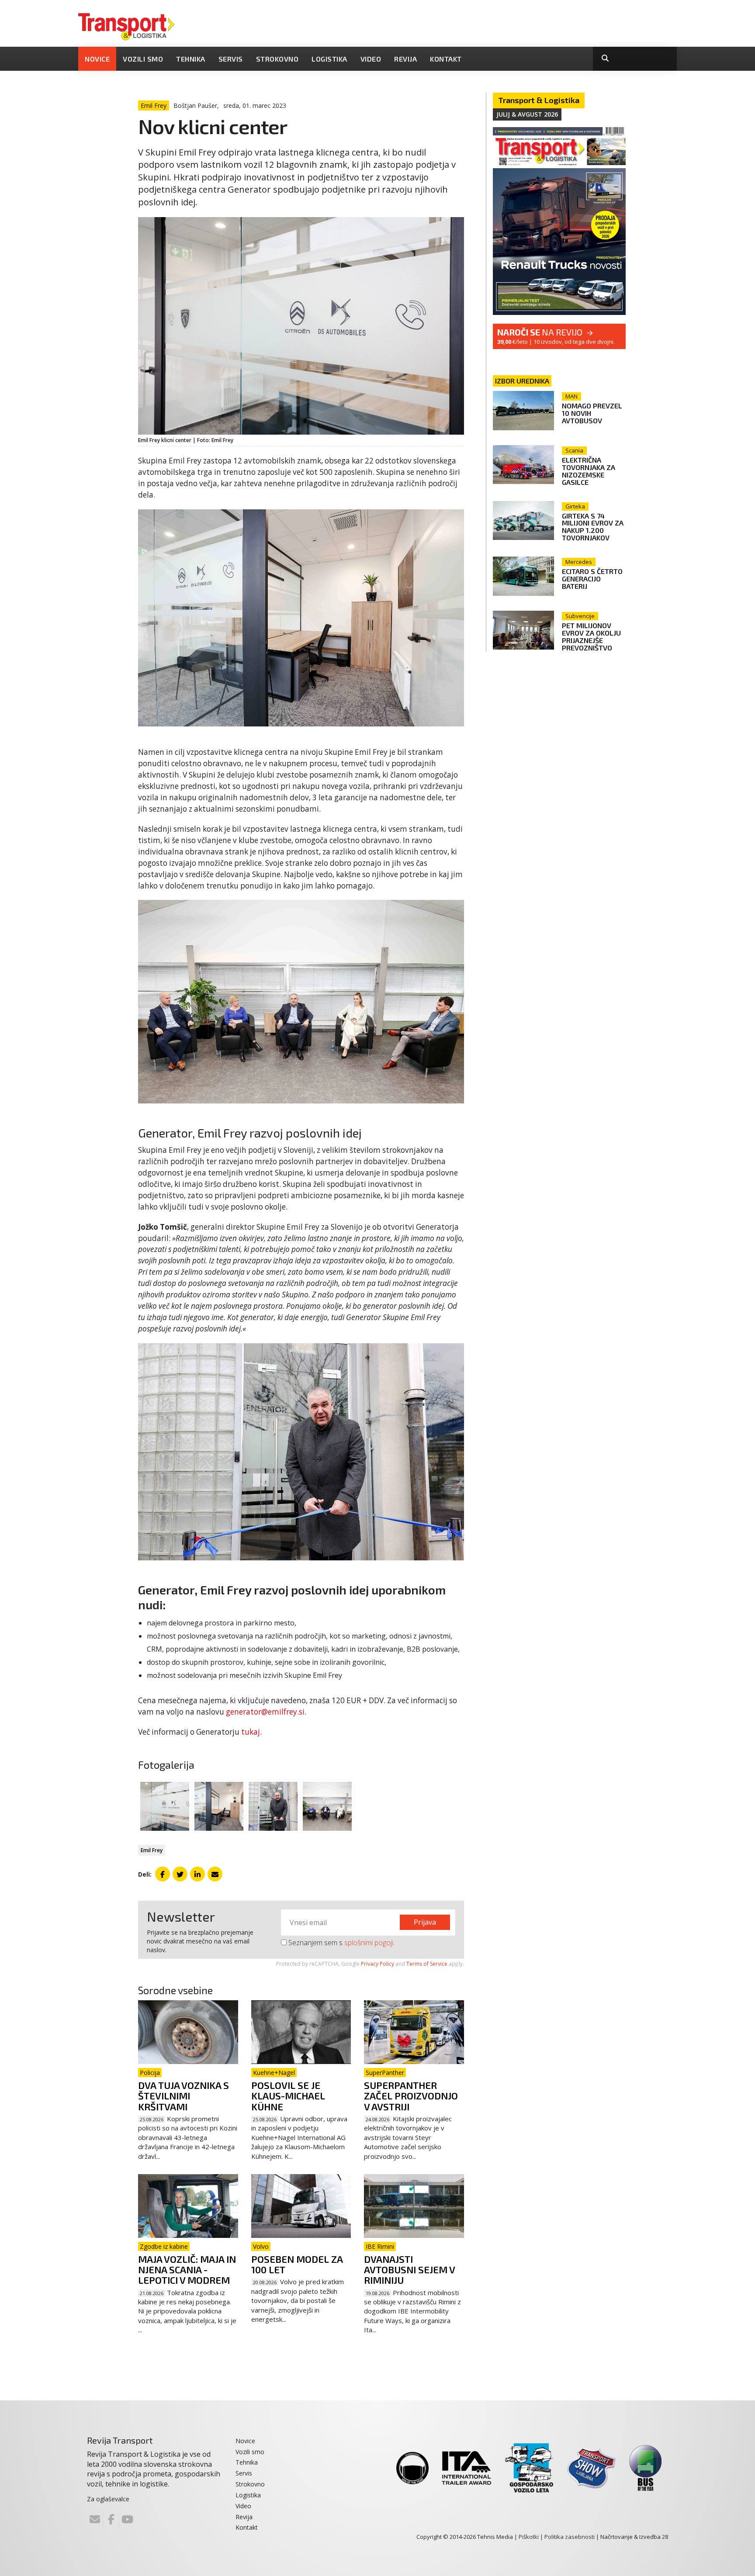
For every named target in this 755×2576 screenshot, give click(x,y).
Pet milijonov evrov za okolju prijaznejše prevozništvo (591, 636)
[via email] (215, 1874)
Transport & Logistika (539, 100)
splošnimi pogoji (369, 1943)
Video (371, 59)
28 (665, 2537)
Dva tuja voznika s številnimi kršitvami (184, 2095)
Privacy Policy (377, 1964)
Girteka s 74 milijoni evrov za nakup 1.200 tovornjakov (593, 527)
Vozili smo (143, 59)
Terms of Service (427, 1964)
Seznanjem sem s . (341, 1943)
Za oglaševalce (108, 2499)
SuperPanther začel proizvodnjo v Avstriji (411, 2095)
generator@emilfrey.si (265, 1712)
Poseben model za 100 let (297, 2264)
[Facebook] (111, 2519)
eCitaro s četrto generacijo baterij (592, 579)
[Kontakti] (95, 2519)
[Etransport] (126, 26)
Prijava (425, 1922)
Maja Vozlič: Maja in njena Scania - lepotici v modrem (187, 2269)
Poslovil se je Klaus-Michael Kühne (288, 2095)
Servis (231, 59)
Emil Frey (152, 1850)
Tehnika (191, 59)
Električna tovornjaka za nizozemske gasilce (589, 471)
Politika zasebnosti (570, 2537)
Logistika (329, 59)
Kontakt (446, 59)
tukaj (251, 1732)
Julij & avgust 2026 (527, 114)
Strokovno (277, 59)
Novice (97, 59)
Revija (405, 59)
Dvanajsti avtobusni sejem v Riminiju (409, 2269)
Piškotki (529, 2537)
